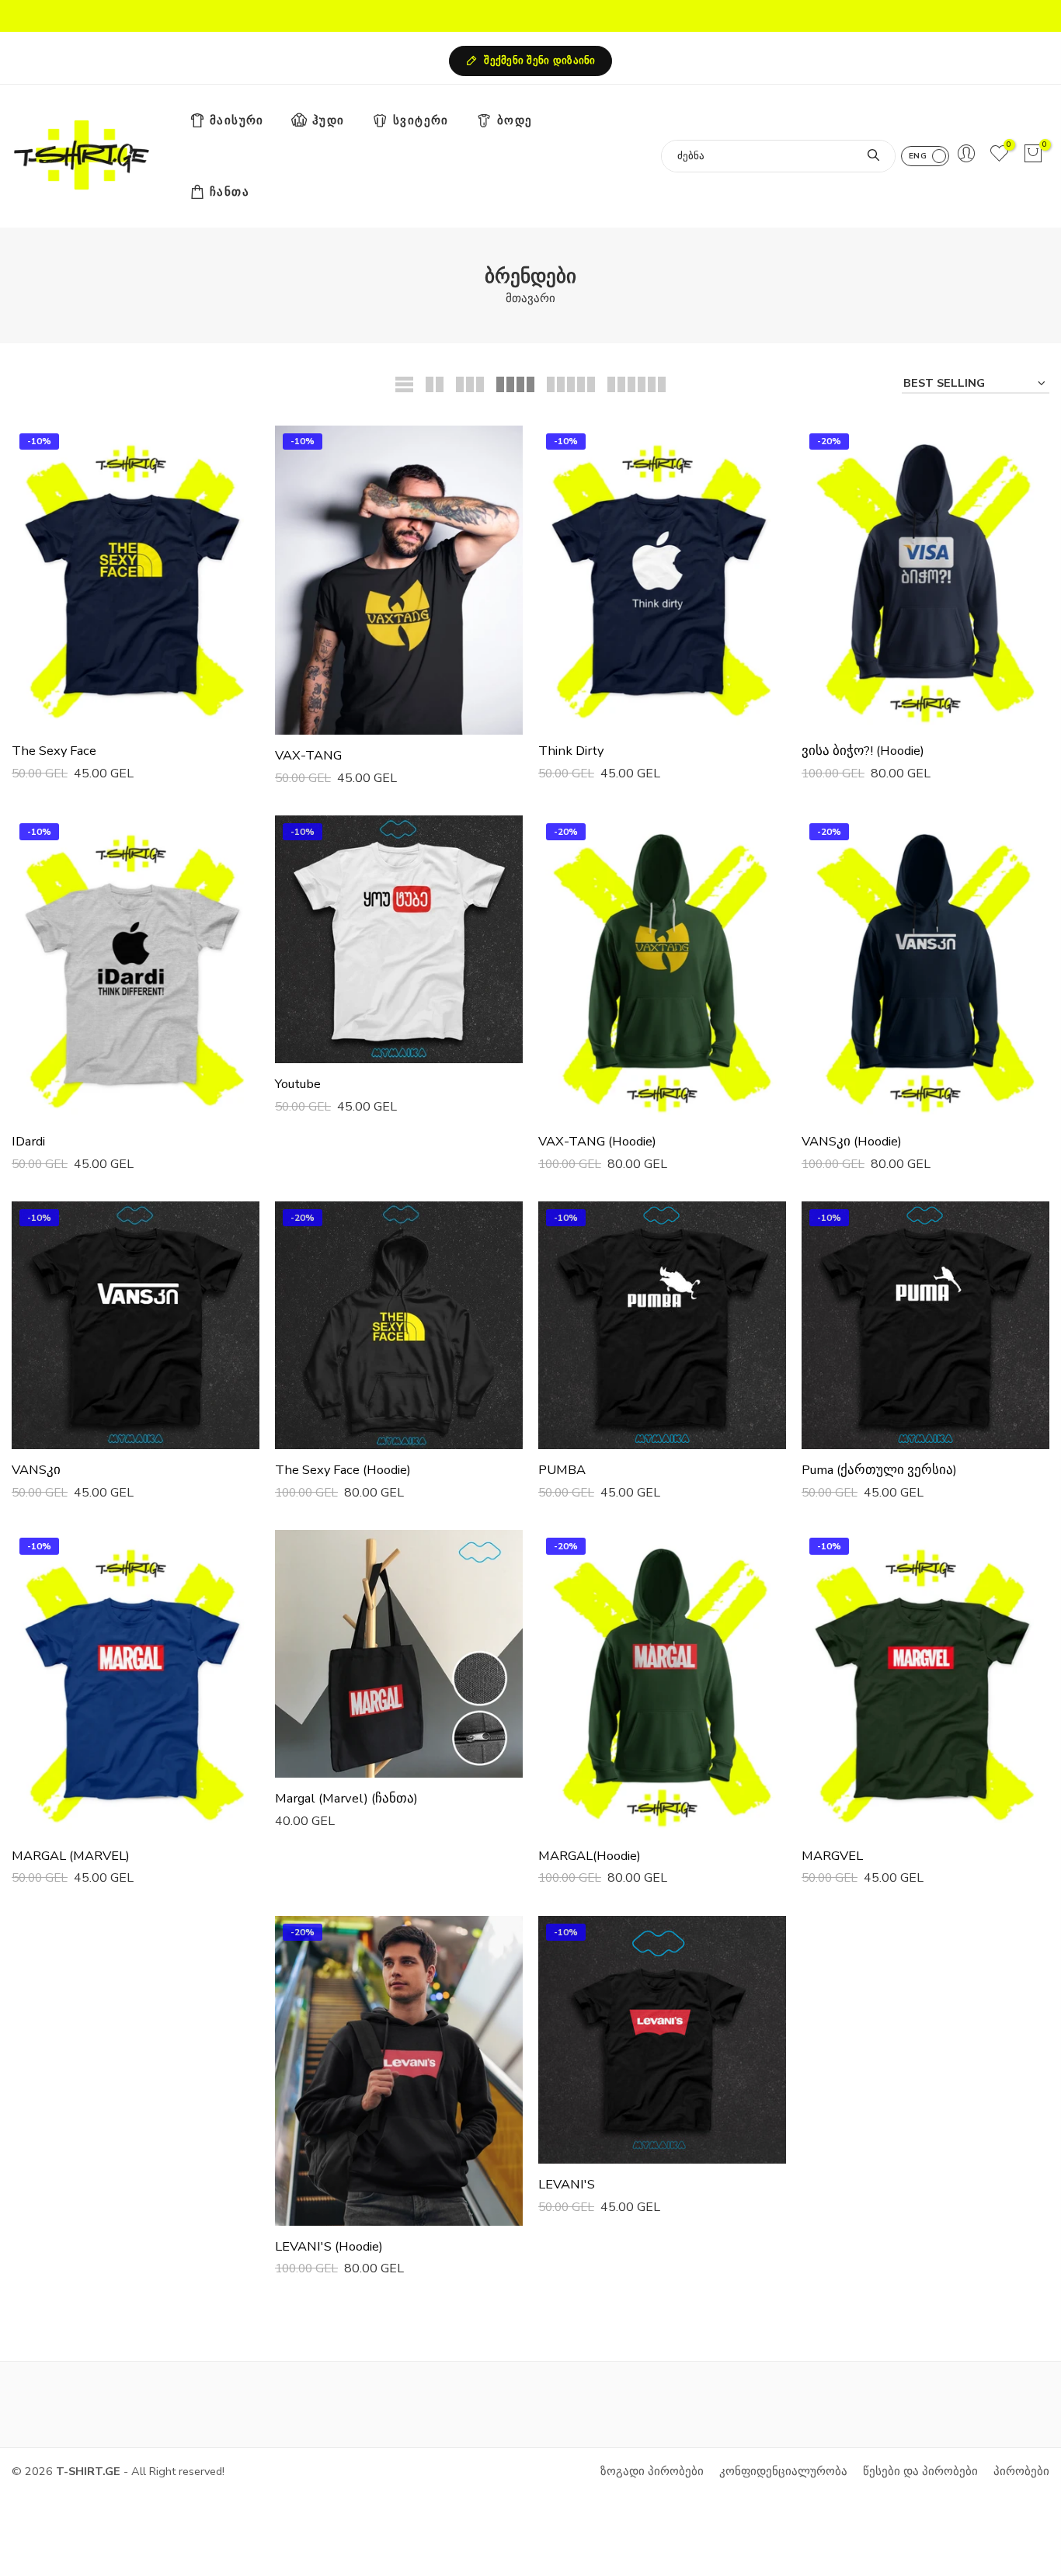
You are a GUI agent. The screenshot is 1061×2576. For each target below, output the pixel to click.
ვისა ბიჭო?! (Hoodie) (863, 751)
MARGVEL (832, 1856)
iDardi (28, 1141)
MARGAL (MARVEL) (71, 1856)
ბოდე (515, 120)
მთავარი (530, 298)
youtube (298, 1084)
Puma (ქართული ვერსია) (879, 1470)
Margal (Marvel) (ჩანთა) (346, 1798)
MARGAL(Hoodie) (590, 1856)
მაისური (237, 120)
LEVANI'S (567, 2184)
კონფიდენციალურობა (783, 2471)
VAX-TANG (308, 755)
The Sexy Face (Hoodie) (343, 1470)
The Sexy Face (54, 751)
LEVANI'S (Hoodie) (329, 2246)
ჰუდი (329, 120)
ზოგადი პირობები (652, 2471)
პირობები (1021, 2471)
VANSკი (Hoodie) (852, 1141)
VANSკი (36, 1470)
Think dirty (571, 751)
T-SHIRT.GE (88, 2471)
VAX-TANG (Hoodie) (597, 1141)
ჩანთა (230, 192)
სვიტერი (421, 120)
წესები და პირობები (920, 2471)
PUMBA (562, 1470)
